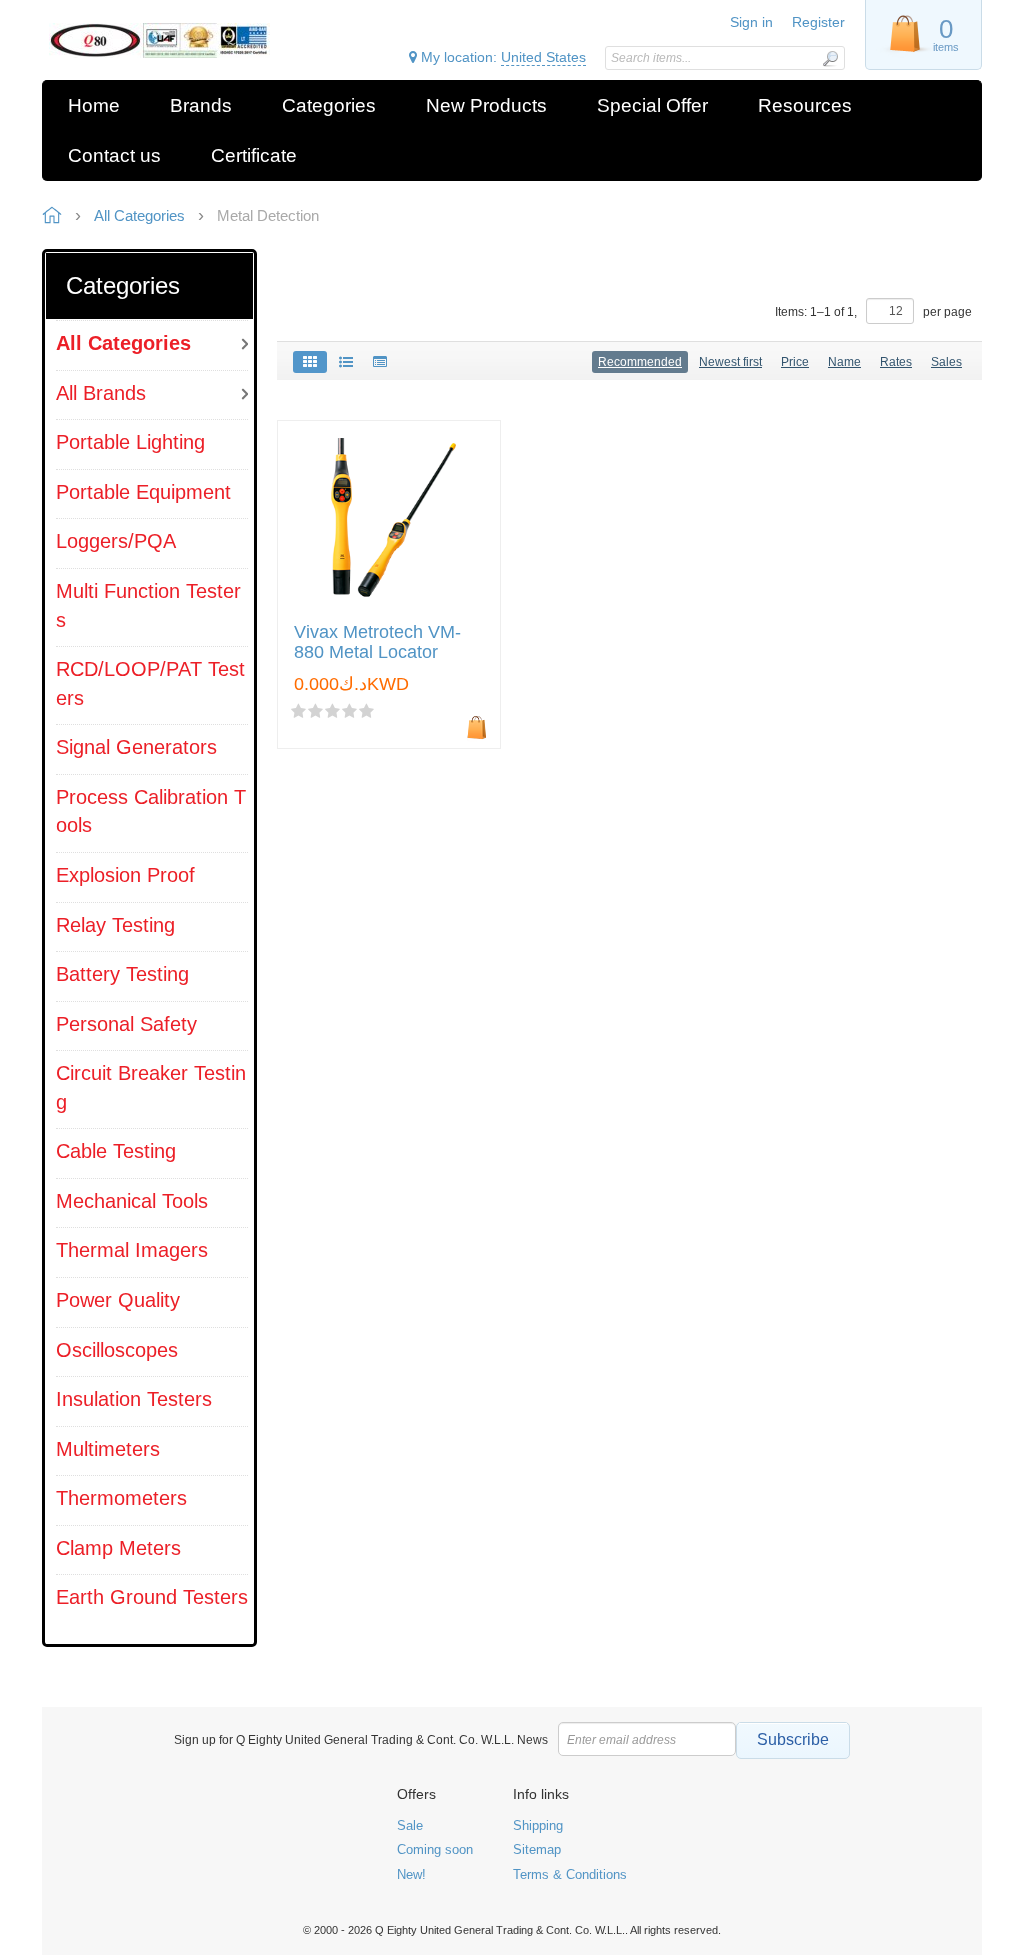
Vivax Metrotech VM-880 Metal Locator (377, 642)
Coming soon (435, 1849)
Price (795, 362)
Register (818, 22)
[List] (346, 362)
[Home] (159, 40)
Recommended (640, 362)
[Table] (380, 362)
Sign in (751, 22)
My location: (501, 57)
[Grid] (310, 362)
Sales (946, 362)
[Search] (830, 58)
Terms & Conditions (570, 1874)
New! (411, 1874)
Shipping (538, 1825)
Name (844, 362)
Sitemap (537, 1849)
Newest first (730, 362)
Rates (896, 362)
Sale (410, 1825)
